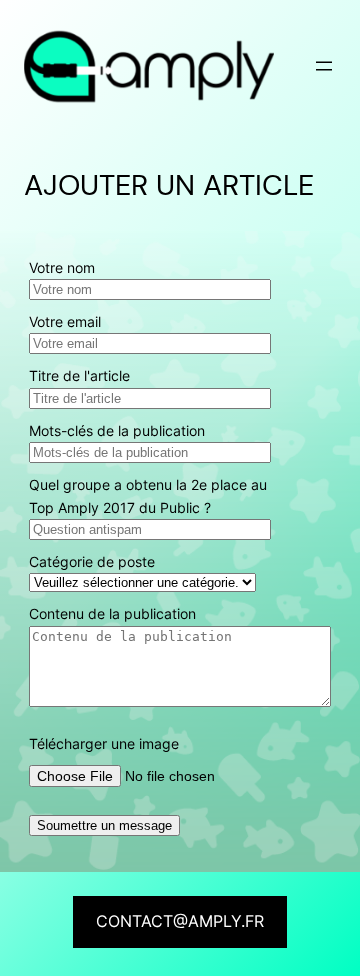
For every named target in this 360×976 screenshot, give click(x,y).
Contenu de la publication (112, 613)
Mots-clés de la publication (117, 430)
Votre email (65, 321)
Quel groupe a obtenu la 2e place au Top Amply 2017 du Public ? (148, 496)
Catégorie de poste (92, 561)
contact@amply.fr (180, 921)
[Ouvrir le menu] (324, 66)
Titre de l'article (79, 375)
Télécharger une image (104, 743)
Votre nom (62, 267)
